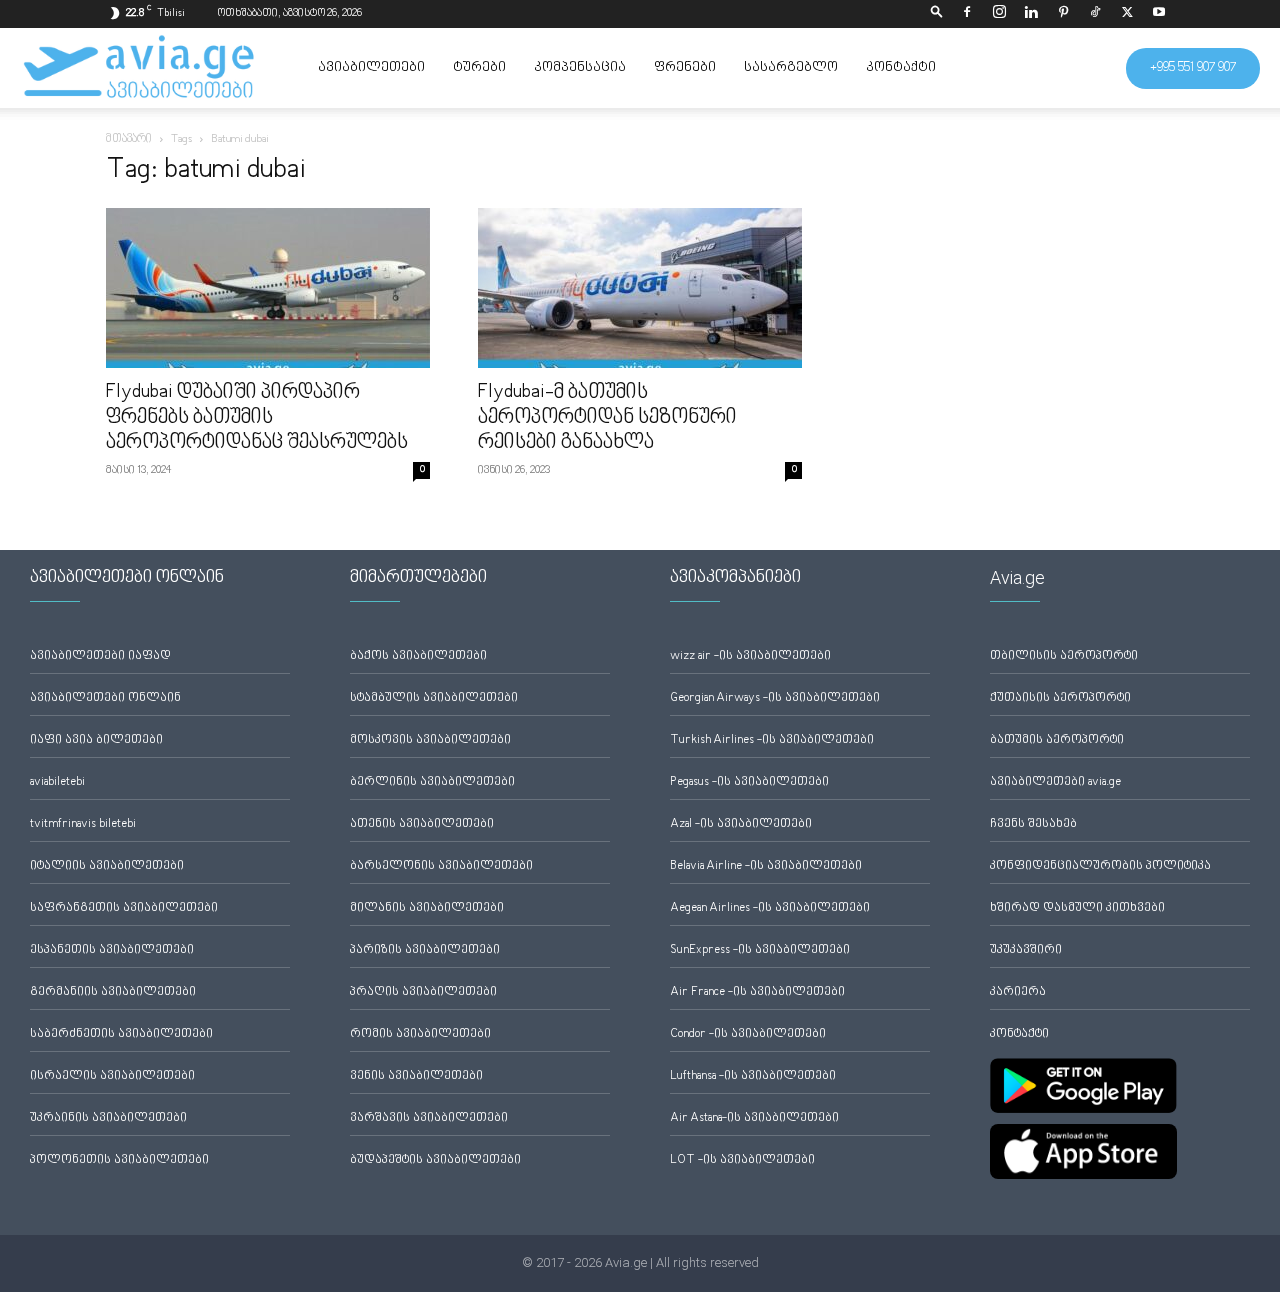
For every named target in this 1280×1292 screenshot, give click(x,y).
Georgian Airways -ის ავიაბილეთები (775, 698)
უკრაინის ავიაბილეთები (108, 1118)
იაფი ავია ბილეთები (96, 740)
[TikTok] (1095, 14)
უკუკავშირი (1026, 950)
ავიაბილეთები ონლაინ (105, 698)
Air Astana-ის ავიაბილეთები (754, 1118)
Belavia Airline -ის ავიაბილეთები (766, 866)
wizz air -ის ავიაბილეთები (750, 656)
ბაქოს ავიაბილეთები (418, 656)
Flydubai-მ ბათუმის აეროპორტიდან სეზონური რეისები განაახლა (607, 418)
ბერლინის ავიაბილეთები (432, 782)
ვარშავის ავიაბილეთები (429, 1118)
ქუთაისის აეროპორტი (1060, 698)
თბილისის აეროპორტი (1064, 656)
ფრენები (685, 68)
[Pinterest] (1063, 14)
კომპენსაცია (580, 68)
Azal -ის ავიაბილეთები (741, 824)
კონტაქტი (901, 68)
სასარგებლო (791, 68)
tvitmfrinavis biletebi (83, 824)
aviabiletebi (57, 782)
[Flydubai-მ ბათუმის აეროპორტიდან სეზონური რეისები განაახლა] (640, 288)
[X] (1127, 14)
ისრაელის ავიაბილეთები (112, 1076)
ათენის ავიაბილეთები (422, 824)
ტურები (479, 68)
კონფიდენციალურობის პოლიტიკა (1100, 866)
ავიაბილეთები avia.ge (1055, 782)
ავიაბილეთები (371, 68)
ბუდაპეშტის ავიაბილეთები (435, 1160)
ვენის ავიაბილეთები (416, 1076)
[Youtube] (1159, 14)
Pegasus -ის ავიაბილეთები (749, 782)
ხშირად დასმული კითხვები (1077, 908)
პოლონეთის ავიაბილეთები (119, 1160)
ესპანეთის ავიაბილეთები (112, 950)
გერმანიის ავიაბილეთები (113, 992)
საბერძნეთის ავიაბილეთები (121, 1034)
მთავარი (129, 139)
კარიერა (1018, 992)
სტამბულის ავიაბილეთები (434, 698)
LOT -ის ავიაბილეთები (742, 1160)
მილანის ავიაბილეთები (427, 908)
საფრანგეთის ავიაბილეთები (124, 908)
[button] (937, 13)
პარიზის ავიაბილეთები (425, 950)
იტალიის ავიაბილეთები (107, 866)
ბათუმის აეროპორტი (1057, 740)
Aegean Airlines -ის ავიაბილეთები (770, 908)
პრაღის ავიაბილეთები (423, 992)
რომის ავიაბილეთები (420, 1034)
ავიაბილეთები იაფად (100, 656)
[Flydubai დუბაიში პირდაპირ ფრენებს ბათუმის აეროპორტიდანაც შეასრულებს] (268, 288)
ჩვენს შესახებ (1033, 824)
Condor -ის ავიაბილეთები (748, 1034)
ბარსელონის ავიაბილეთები (441, 866)
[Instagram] (999, 14)
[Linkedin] (1031, 14)
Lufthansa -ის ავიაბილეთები (753, 1076)
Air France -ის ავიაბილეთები (757, 992)
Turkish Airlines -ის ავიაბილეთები (772, 740)
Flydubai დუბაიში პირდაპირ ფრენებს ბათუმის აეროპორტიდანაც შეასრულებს (257, 418)
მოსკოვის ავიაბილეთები (430, 740)
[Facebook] (967, 14)
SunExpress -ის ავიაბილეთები (760, 950)
